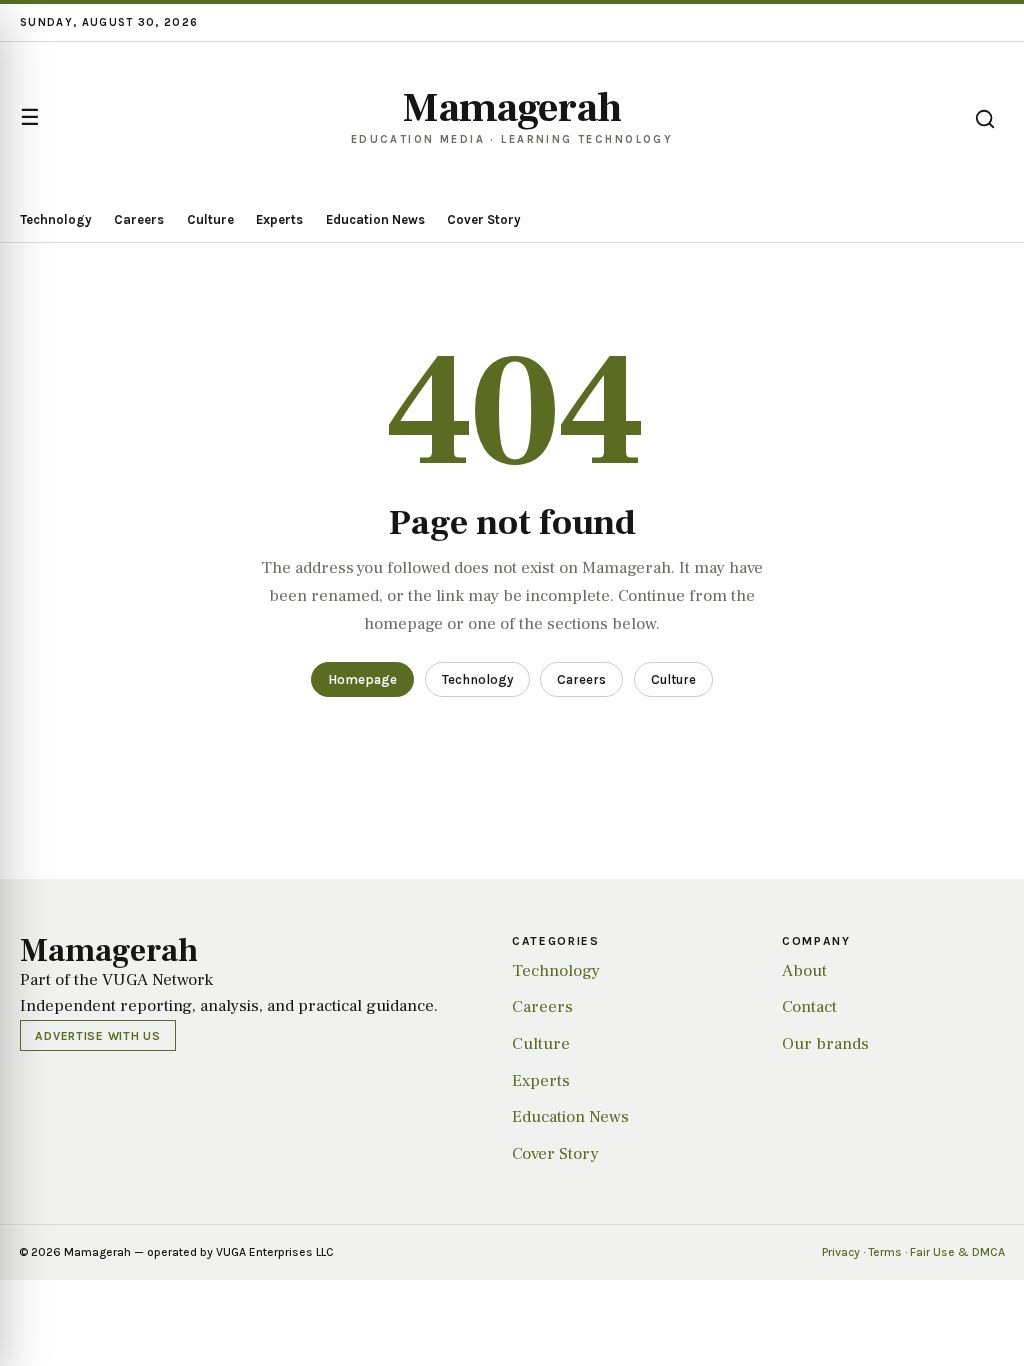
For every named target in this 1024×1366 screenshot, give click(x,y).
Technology (56, 219)
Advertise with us (97, 1036)
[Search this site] (985, 119)
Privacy (841, 1252)
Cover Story (484, 219)
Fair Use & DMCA (957, 1252)
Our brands (825, 1044)
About (804, 971)
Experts (279, 219)
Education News (375, 219)
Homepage (362, 679)
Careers (139, 219)
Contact (809, 1007)
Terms (885, 1252)
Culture (210, 219)
